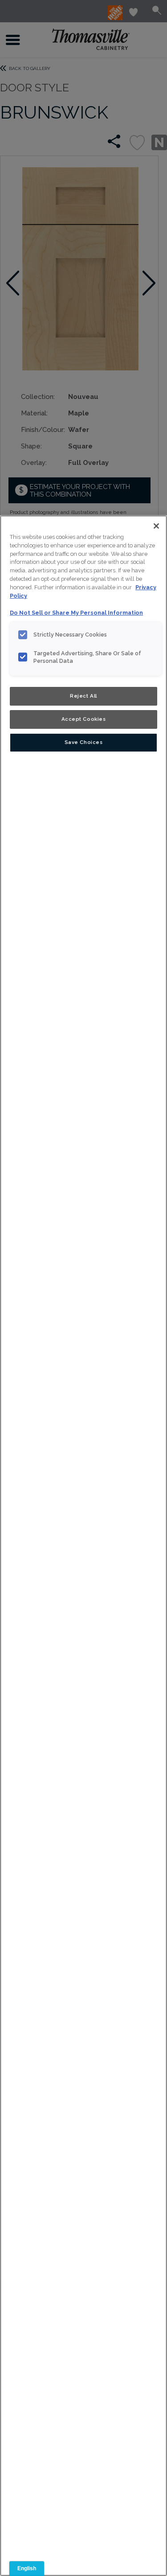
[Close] (156, 526)
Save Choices (84, 742)
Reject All (83, 696)
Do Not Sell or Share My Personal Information (76, 613)
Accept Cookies (84, 719)
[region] (83, 1546)
